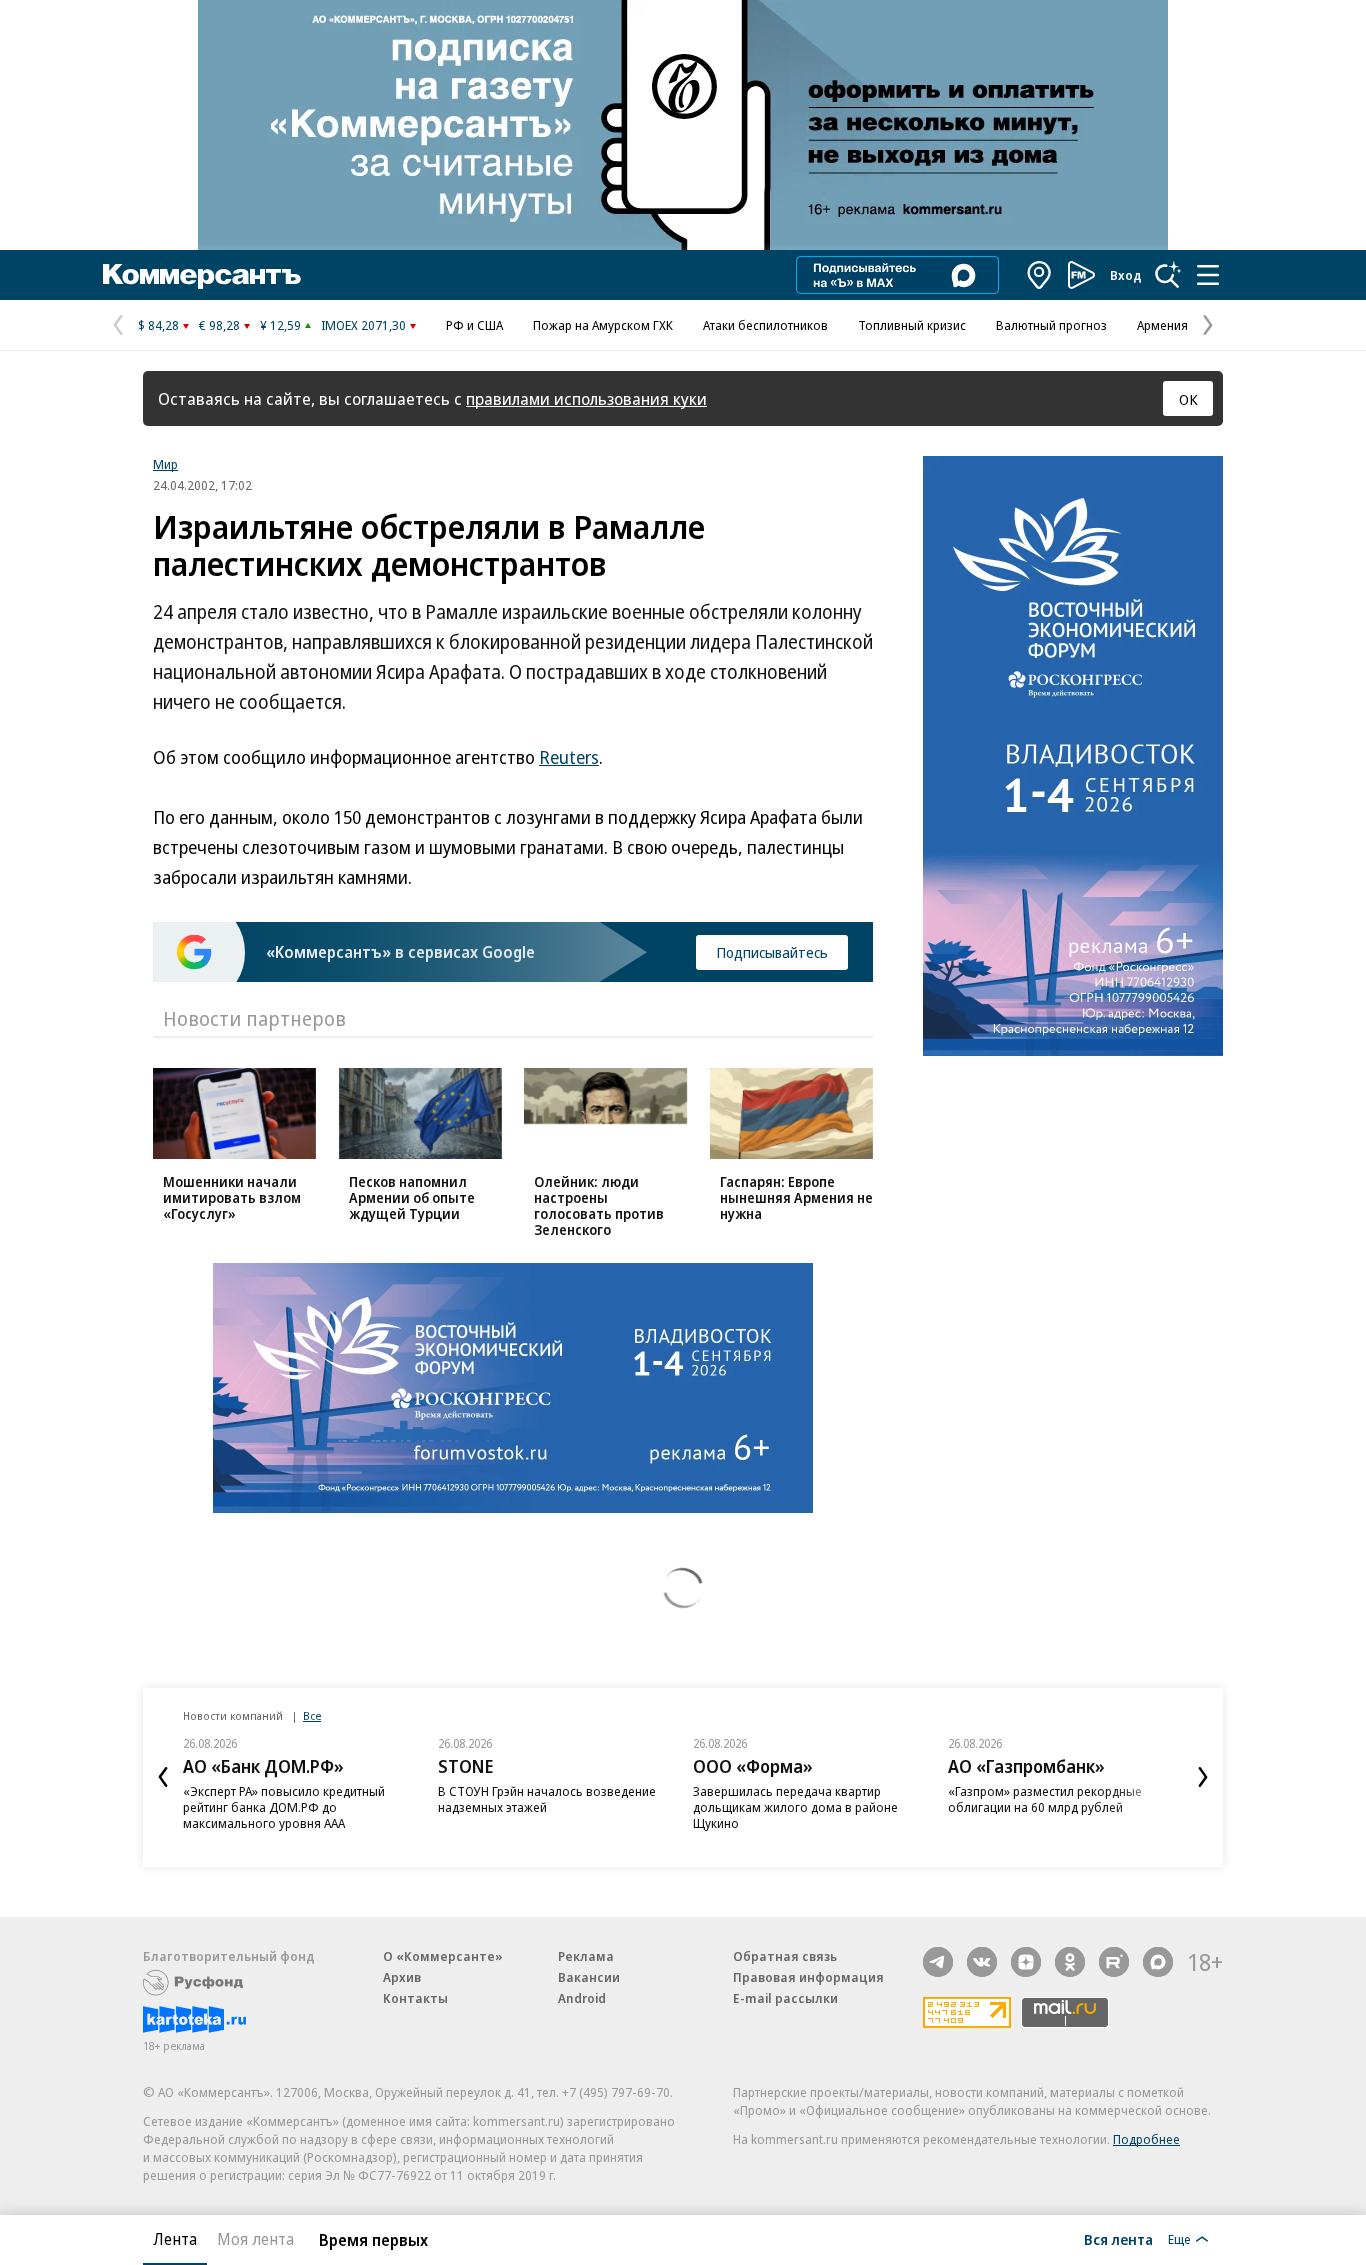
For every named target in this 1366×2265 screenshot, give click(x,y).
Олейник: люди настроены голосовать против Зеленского (599, 1205)
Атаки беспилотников (765, 325)
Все (312, 1715)
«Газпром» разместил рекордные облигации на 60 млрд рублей (1045, 1799)
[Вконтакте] (982, 1962)
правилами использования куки (586, 398)
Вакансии (589, 1977)
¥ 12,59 (280, 325)
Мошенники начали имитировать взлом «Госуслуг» (232, 1197)
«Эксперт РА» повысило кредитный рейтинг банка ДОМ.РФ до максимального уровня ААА (284, 1807)
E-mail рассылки (785, 1998)
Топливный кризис (912, 325)
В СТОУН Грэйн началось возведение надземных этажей (547, 1799)
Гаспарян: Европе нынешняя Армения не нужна (796, 1197)
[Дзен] (1026, 1962)
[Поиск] (1168, 275)
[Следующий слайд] (1203, 1777)
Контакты (415, 1998)
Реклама (586, 1956)
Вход (1126, 275)
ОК (1188, 399)
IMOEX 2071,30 (363, 325)
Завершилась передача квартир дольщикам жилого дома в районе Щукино (795, 1807)
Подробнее (1146, 2139)
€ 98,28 (219, 325)
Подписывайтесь (772, 952)
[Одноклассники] (1070, 1962)
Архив (402, 1977)
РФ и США (474, 325)
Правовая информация (808, 1977)
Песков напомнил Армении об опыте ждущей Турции (412, 1197)
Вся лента (1118, 2239)
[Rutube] (1114, 1962)
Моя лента (255, 2239)
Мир (165, 464)
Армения (1162, 325)
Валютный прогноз (1051, 325)
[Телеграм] (938, 1962)
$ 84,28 (158, 325)
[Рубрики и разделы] (1208, 275)
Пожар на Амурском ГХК (603, 325)
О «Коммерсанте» (443, 1956)
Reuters (569, 757)
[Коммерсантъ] (202, 275)
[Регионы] (1040, 275)
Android (582, 1998)
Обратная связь (785, 1956)
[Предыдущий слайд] (163, 1777)
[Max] (1158, 1962)
